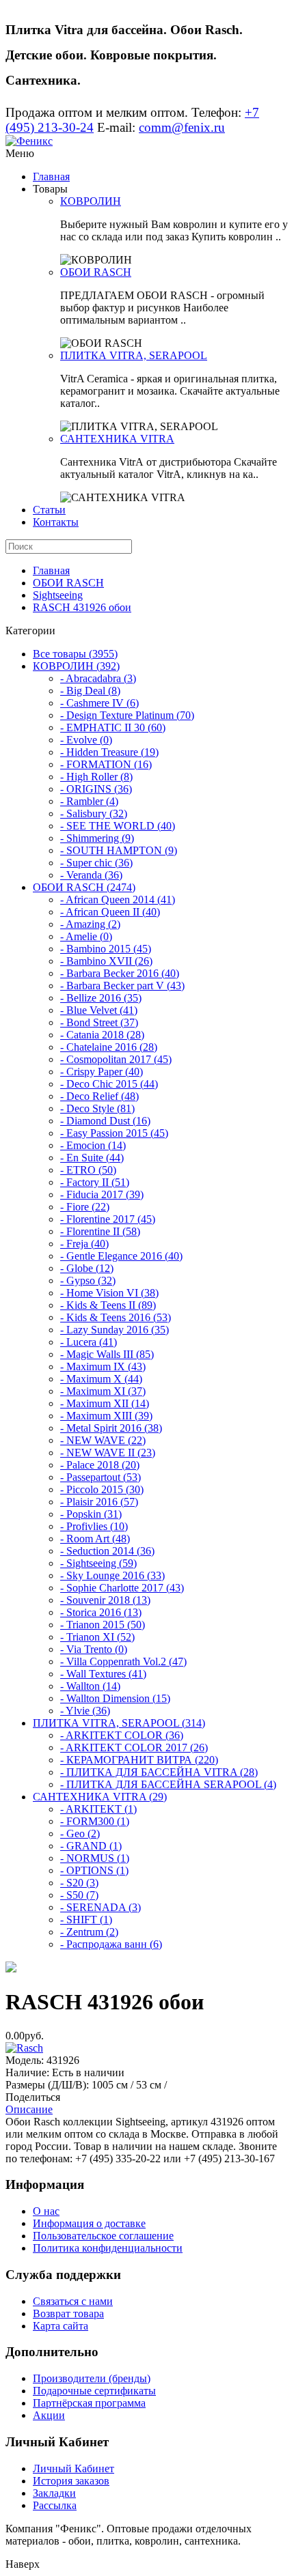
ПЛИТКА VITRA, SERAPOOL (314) (119, 1723)
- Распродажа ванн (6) (111, 1944)
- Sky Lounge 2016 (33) (112, 1575)
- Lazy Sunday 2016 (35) (115, 1330)
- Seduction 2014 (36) (107, 1551)
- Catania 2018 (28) (102, 1035)
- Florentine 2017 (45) (108, 1219)
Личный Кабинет (73, 2468)
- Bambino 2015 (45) (106, 949)
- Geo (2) (80, 1834)
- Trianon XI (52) (97, 1637)
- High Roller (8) (96, 777)
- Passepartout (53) (101, 1477)
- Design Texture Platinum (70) (127, 715)
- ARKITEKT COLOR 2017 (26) (134, 1747)
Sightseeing (58, 595)
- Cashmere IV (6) (99, 703)
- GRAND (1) (91, 1846)
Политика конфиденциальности (108, 2248)
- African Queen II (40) (110, 912)
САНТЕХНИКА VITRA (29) (100, 1797)
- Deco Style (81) (97, 1108)
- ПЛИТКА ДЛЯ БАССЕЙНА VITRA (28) (159, 1772)
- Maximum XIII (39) (106, 1416)
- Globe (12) (87, 1268)
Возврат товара (68, 2313)
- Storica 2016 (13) (101, 1612)
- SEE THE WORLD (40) (118, 826)
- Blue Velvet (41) (99, 1010)
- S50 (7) (79, 1895)
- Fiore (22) (85, 1207)
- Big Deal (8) (90, 691)
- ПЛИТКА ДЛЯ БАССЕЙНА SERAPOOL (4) (168, 1784)
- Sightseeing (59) (98, 1563)
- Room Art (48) (95, 1539)
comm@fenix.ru (182, 127)
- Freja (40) (84, 1244)
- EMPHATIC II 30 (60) (113, 727)
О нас (46, 2211)
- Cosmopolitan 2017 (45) (116, 1059)
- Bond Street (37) (99, 1022)
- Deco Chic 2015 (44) (109, 1084)
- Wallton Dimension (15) (115, 1698)
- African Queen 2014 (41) (118, 900)
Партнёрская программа (89, 2403)
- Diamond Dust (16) (105, 1121)
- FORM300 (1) (95, 1821)
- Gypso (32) (88, 1280)
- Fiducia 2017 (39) (102, 1194)
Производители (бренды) (92, 2378)
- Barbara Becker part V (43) (122, 986)
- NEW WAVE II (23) (108, 1453)
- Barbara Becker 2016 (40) (120, 973)
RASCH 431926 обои (82, 607)
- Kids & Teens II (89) (108, 1305)
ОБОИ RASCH (96, 272)
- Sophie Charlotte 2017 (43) (122, 1588)
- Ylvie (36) (85, 1711)
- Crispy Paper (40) (102, 1072)
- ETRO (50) (88, 1170)
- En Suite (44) (92, 1158)
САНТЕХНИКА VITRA (117, 439)
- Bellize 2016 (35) (101, 998)
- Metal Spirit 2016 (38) (111, 1428)
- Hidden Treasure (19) (109, 752)
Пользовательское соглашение (103, 2236)
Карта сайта (61, 2326)
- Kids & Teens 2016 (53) (116, 1317)
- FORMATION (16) (106, 764)
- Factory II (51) (95, 1182)
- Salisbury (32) (94, 813)
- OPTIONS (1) (94, 1870)
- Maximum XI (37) (103, 1391)
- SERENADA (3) (101, 1907)
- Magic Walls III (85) (107, 1354)
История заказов (71, 2481)
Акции (49, 2415)
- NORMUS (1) (95, 1858)
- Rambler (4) (89, 801)
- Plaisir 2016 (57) (99, 1502)
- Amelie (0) (86, 936)
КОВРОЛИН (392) (76, 666)
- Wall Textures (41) (103, 1674)
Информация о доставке (89, 2223)
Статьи (49, 510)
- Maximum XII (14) (105, 1403)
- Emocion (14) (93, 1145)
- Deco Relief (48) (99, 1096)
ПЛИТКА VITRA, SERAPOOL (134, 355)
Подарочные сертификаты (94, 2391)
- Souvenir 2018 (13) (105, 1600)
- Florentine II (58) (100, 1231)
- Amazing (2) (90, 924)
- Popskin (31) (91, 1514)
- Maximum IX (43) (103, 1367)
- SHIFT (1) (86, 1920)
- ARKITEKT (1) (98, 1809)
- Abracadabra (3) (98, 678)
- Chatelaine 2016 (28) (109, 1047)
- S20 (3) (79, 1883)
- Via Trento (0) (94, 1649)
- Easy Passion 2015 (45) (114, 1133)
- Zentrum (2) (89, 1932)
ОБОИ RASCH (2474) (84, 887)
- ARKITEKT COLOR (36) (122, 1735)
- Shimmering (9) (97, 838)
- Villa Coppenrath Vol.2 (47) (123, 1661)
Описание (29, 2109)
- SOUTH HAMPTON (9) (119, 850)
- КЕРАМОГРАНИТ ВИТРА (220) (139, 1760)
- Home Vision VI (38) (109, 1293)
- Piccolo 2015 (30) (102, 1489)
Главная (51, 176)
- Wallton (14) (90, 1686)
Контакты (56, 522)
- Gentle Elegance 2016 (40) (121, 1256)
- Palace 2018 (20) (100, 1465)
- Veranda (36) (91, 875)
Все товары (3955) (75, 654)
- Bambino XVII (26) (106, 961)
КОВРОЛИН (91, 201)
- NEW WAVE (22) (103, 1440)
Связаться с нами (73, 2301)
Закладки (54, 2493)
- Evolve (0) (86, 740)
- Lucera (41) (89, 1342)
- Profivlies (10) (94, 1526)
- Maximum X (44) (101, 1379)
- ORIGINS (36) (96, 789)
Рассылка (55, 2505)
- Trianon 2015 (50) (103, 1625)
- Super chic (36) (96, 863)
